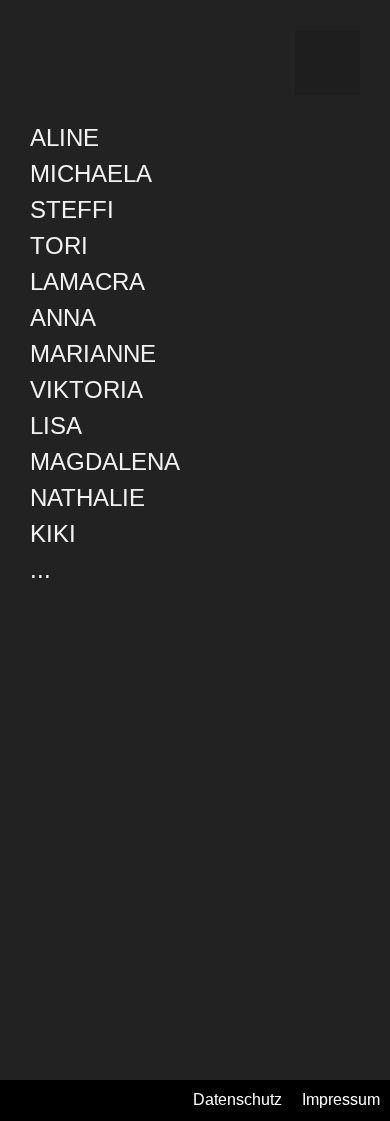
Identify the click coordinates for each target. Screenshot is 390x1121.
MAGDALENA (105, 461)
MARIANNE (93, 353)
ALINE (64, 137)
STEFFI (72, 209)
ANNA (63, 317)
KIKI (53, 533)
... (40, 569)
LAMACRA (87, 281)
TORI (59, 245)
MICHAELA (91, 173)
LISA (56, 425)
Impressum (341, 1099)
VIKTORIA (86, 389)
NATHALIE (87, 497)
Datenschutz (237, 1099)
